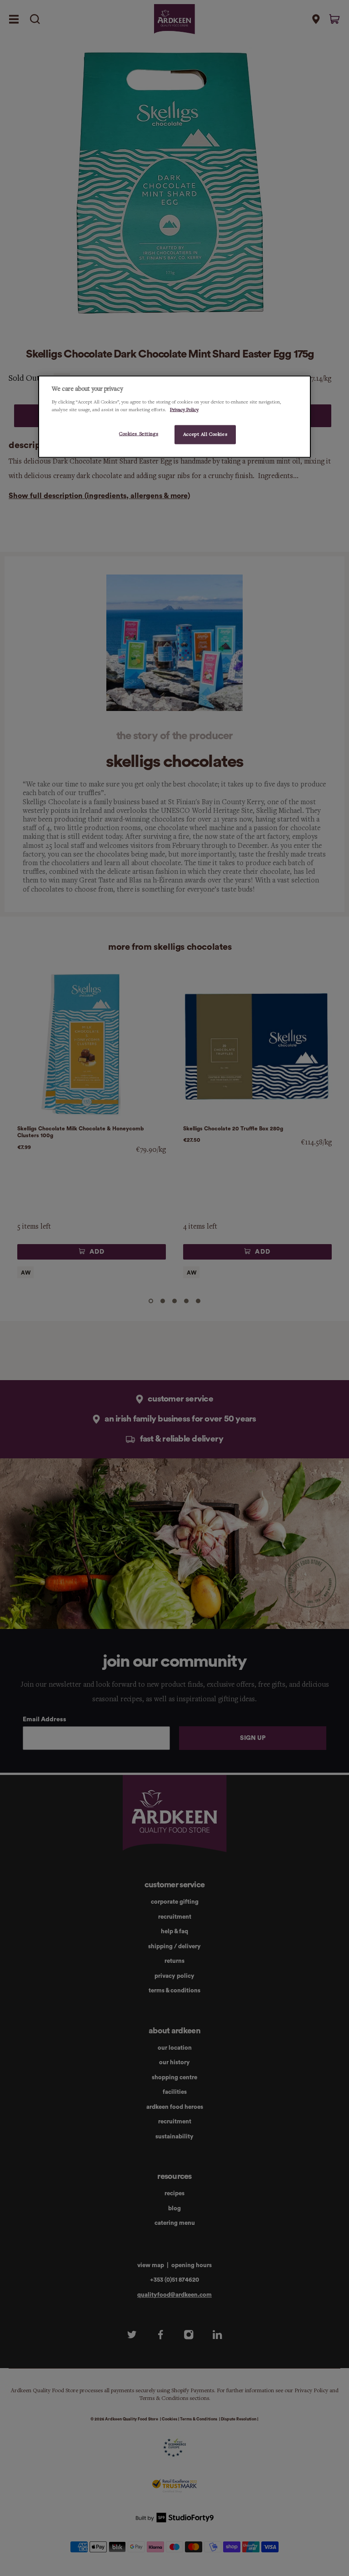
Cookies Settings (139, 434)
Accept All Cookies (205, 434)
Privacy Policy (184, 410)
